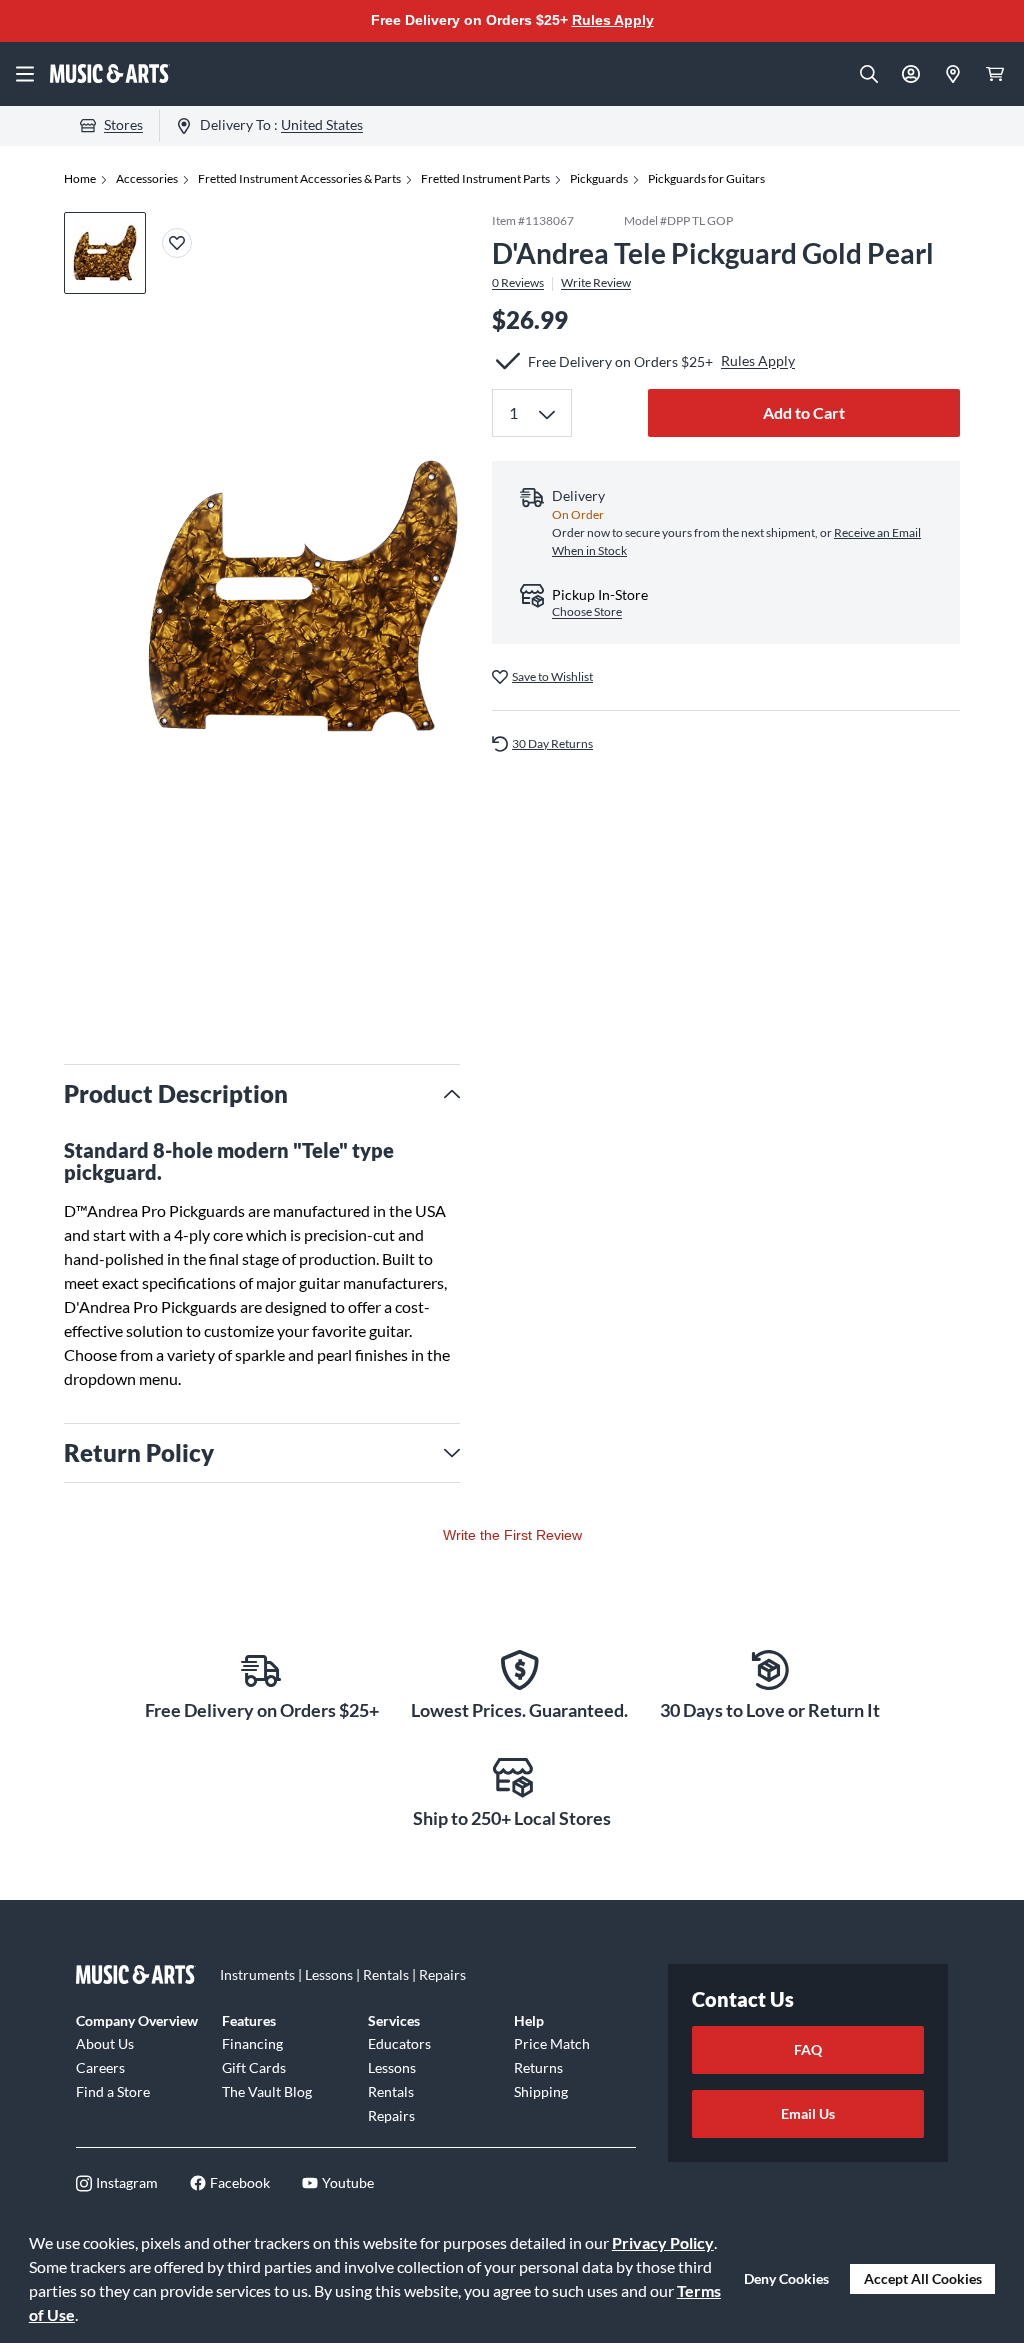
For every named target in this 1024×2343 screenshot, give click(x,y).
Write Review (596, 283)
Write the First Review (512, 1535)
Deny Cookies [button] (786, 2278)
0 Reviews (518, 283)
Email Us (808, 2113)
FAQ (808, 2049)
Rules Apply (613, 20)
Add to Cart (804, 412)
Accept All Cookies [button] (923, 2278)
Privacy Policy (663, 2242)
